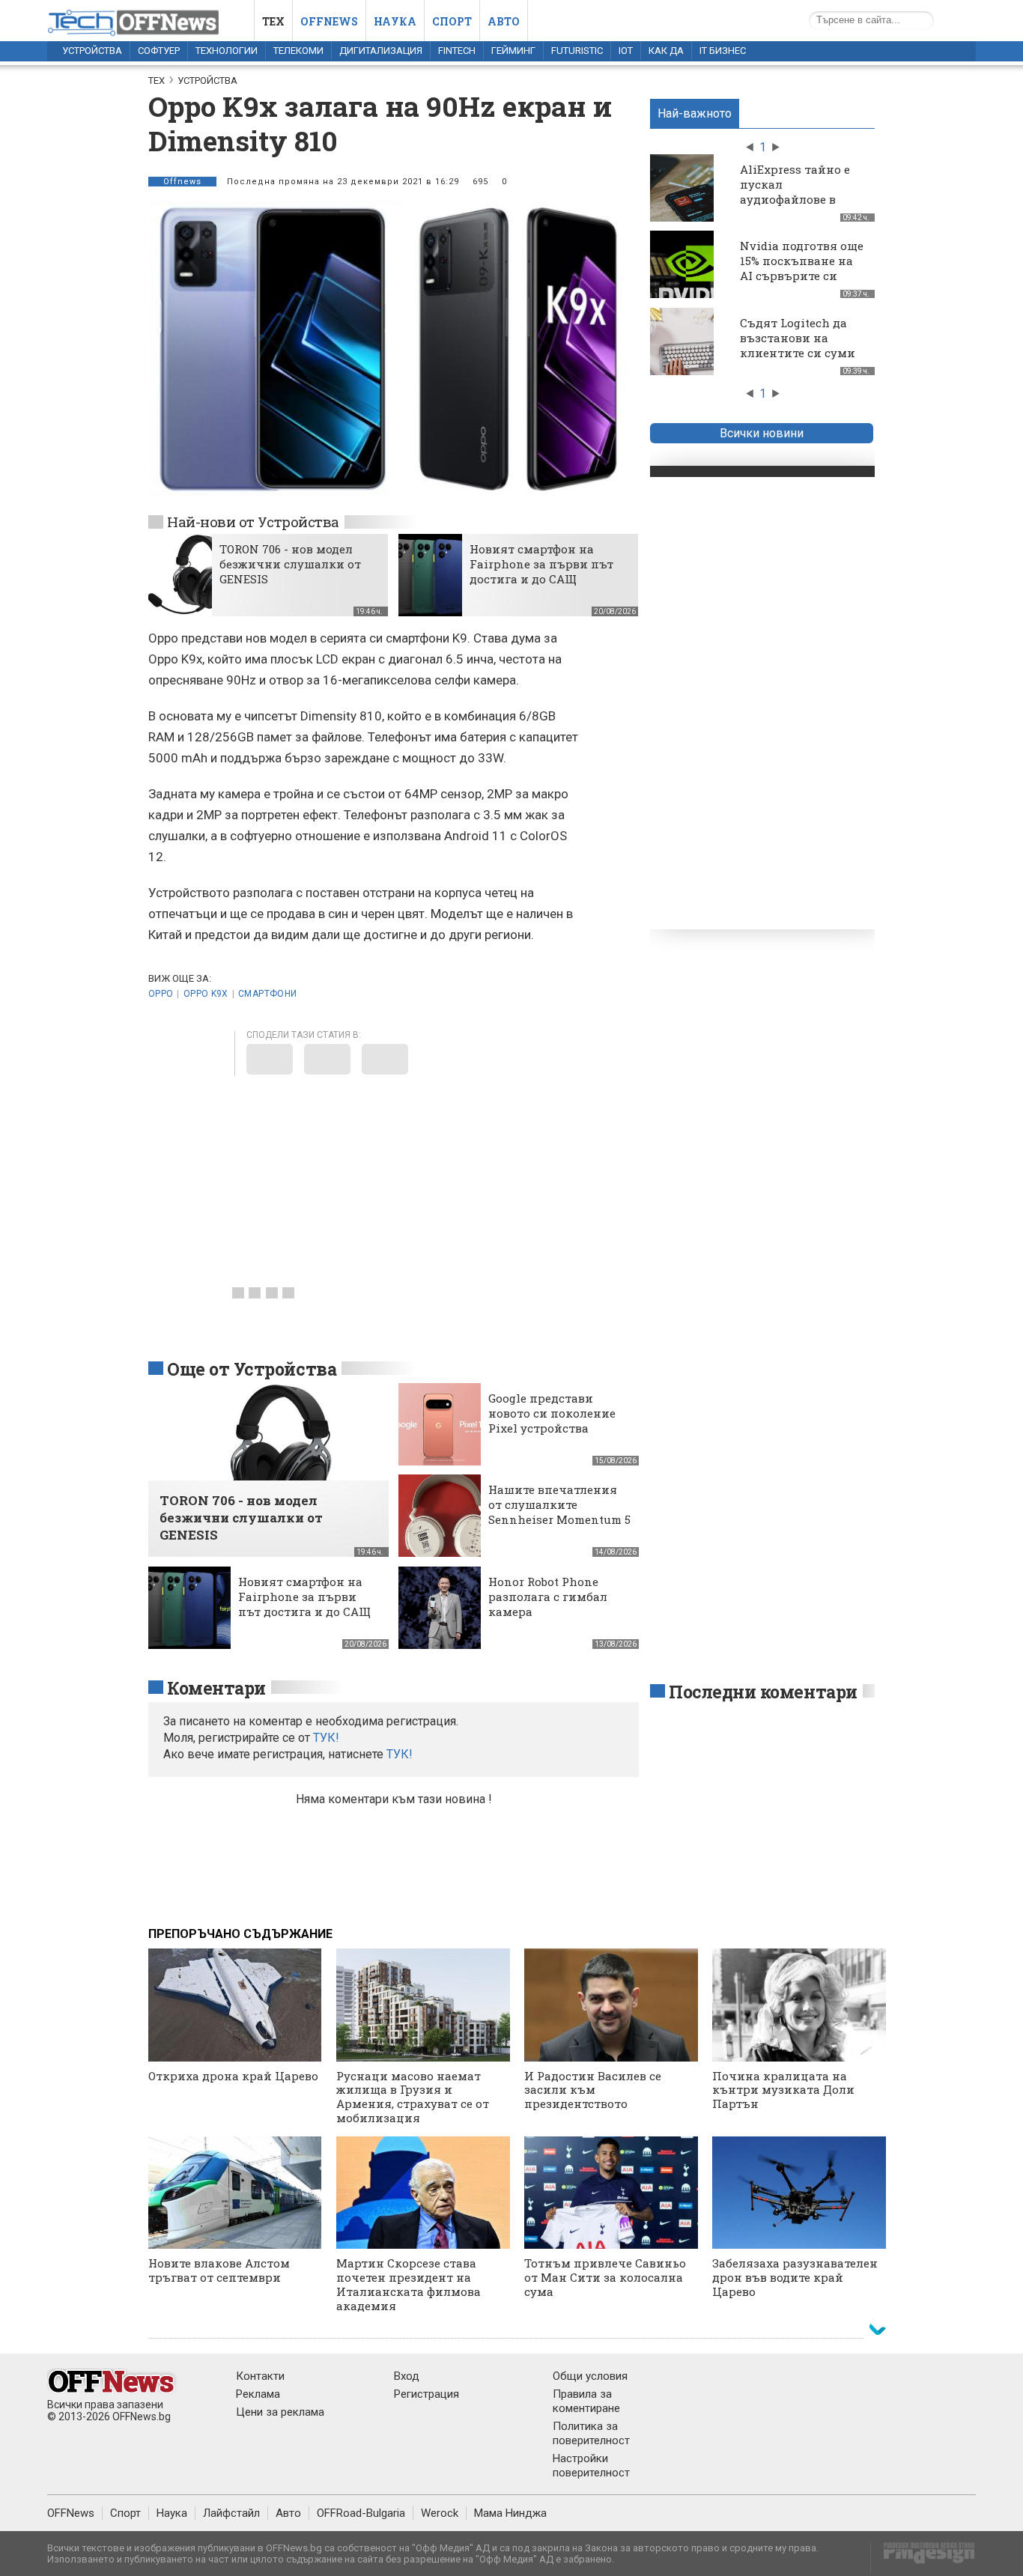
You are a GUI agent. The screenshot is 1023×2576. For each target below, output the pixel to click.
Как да (666, 51)
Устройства (92, 51)
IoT (626, 51)
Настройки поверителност (591, 2466)
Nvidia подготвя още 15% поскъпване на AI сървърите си (802, 261)
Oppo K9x (206, 994)
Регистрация (426, 2394)
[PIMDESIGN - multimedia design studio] (923, 2558)
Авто (504, 21)
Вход (407, 2376)
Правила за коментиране (586, 2401)
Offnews (329, 21)
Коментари (216, 1688)
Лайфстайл (231, 2513)
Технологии (227, 51)
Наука (395, 21)
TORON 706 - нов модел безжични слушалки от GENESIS (290, 564)
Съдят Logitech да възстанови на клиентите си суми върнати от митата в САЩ (803, 353)
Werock (440, 2513)
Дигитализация (381, 51)
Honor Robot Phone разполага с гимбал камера (548, 1597)
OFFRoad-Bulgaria (361, 2513)
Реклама (258, 2394)
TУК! (326, 1738)
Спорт (452, 21)
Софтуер (159, 51)
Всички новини (762, 433)
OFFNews (71, 2513)
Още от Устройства (252, 1369)
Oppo (161, 994)
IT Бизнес (723, 51)
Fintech (457, 51)
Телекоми (298, 51)
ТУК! (400, 1754)
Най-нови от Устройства (253, 522)
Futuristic (577, 51)
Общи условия (590, 2376)
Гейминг (513, 51)
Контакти (260, 2376)
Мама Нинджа (510, 2513)
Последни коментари (763, 1692)
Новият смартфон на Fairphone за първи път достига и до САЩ (541, 564)
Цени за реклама (280, 2412)
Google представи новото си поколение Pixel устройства (552, 1413)
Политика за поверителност (591, 2433)
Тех (273, 21)
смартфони (267, 994)
